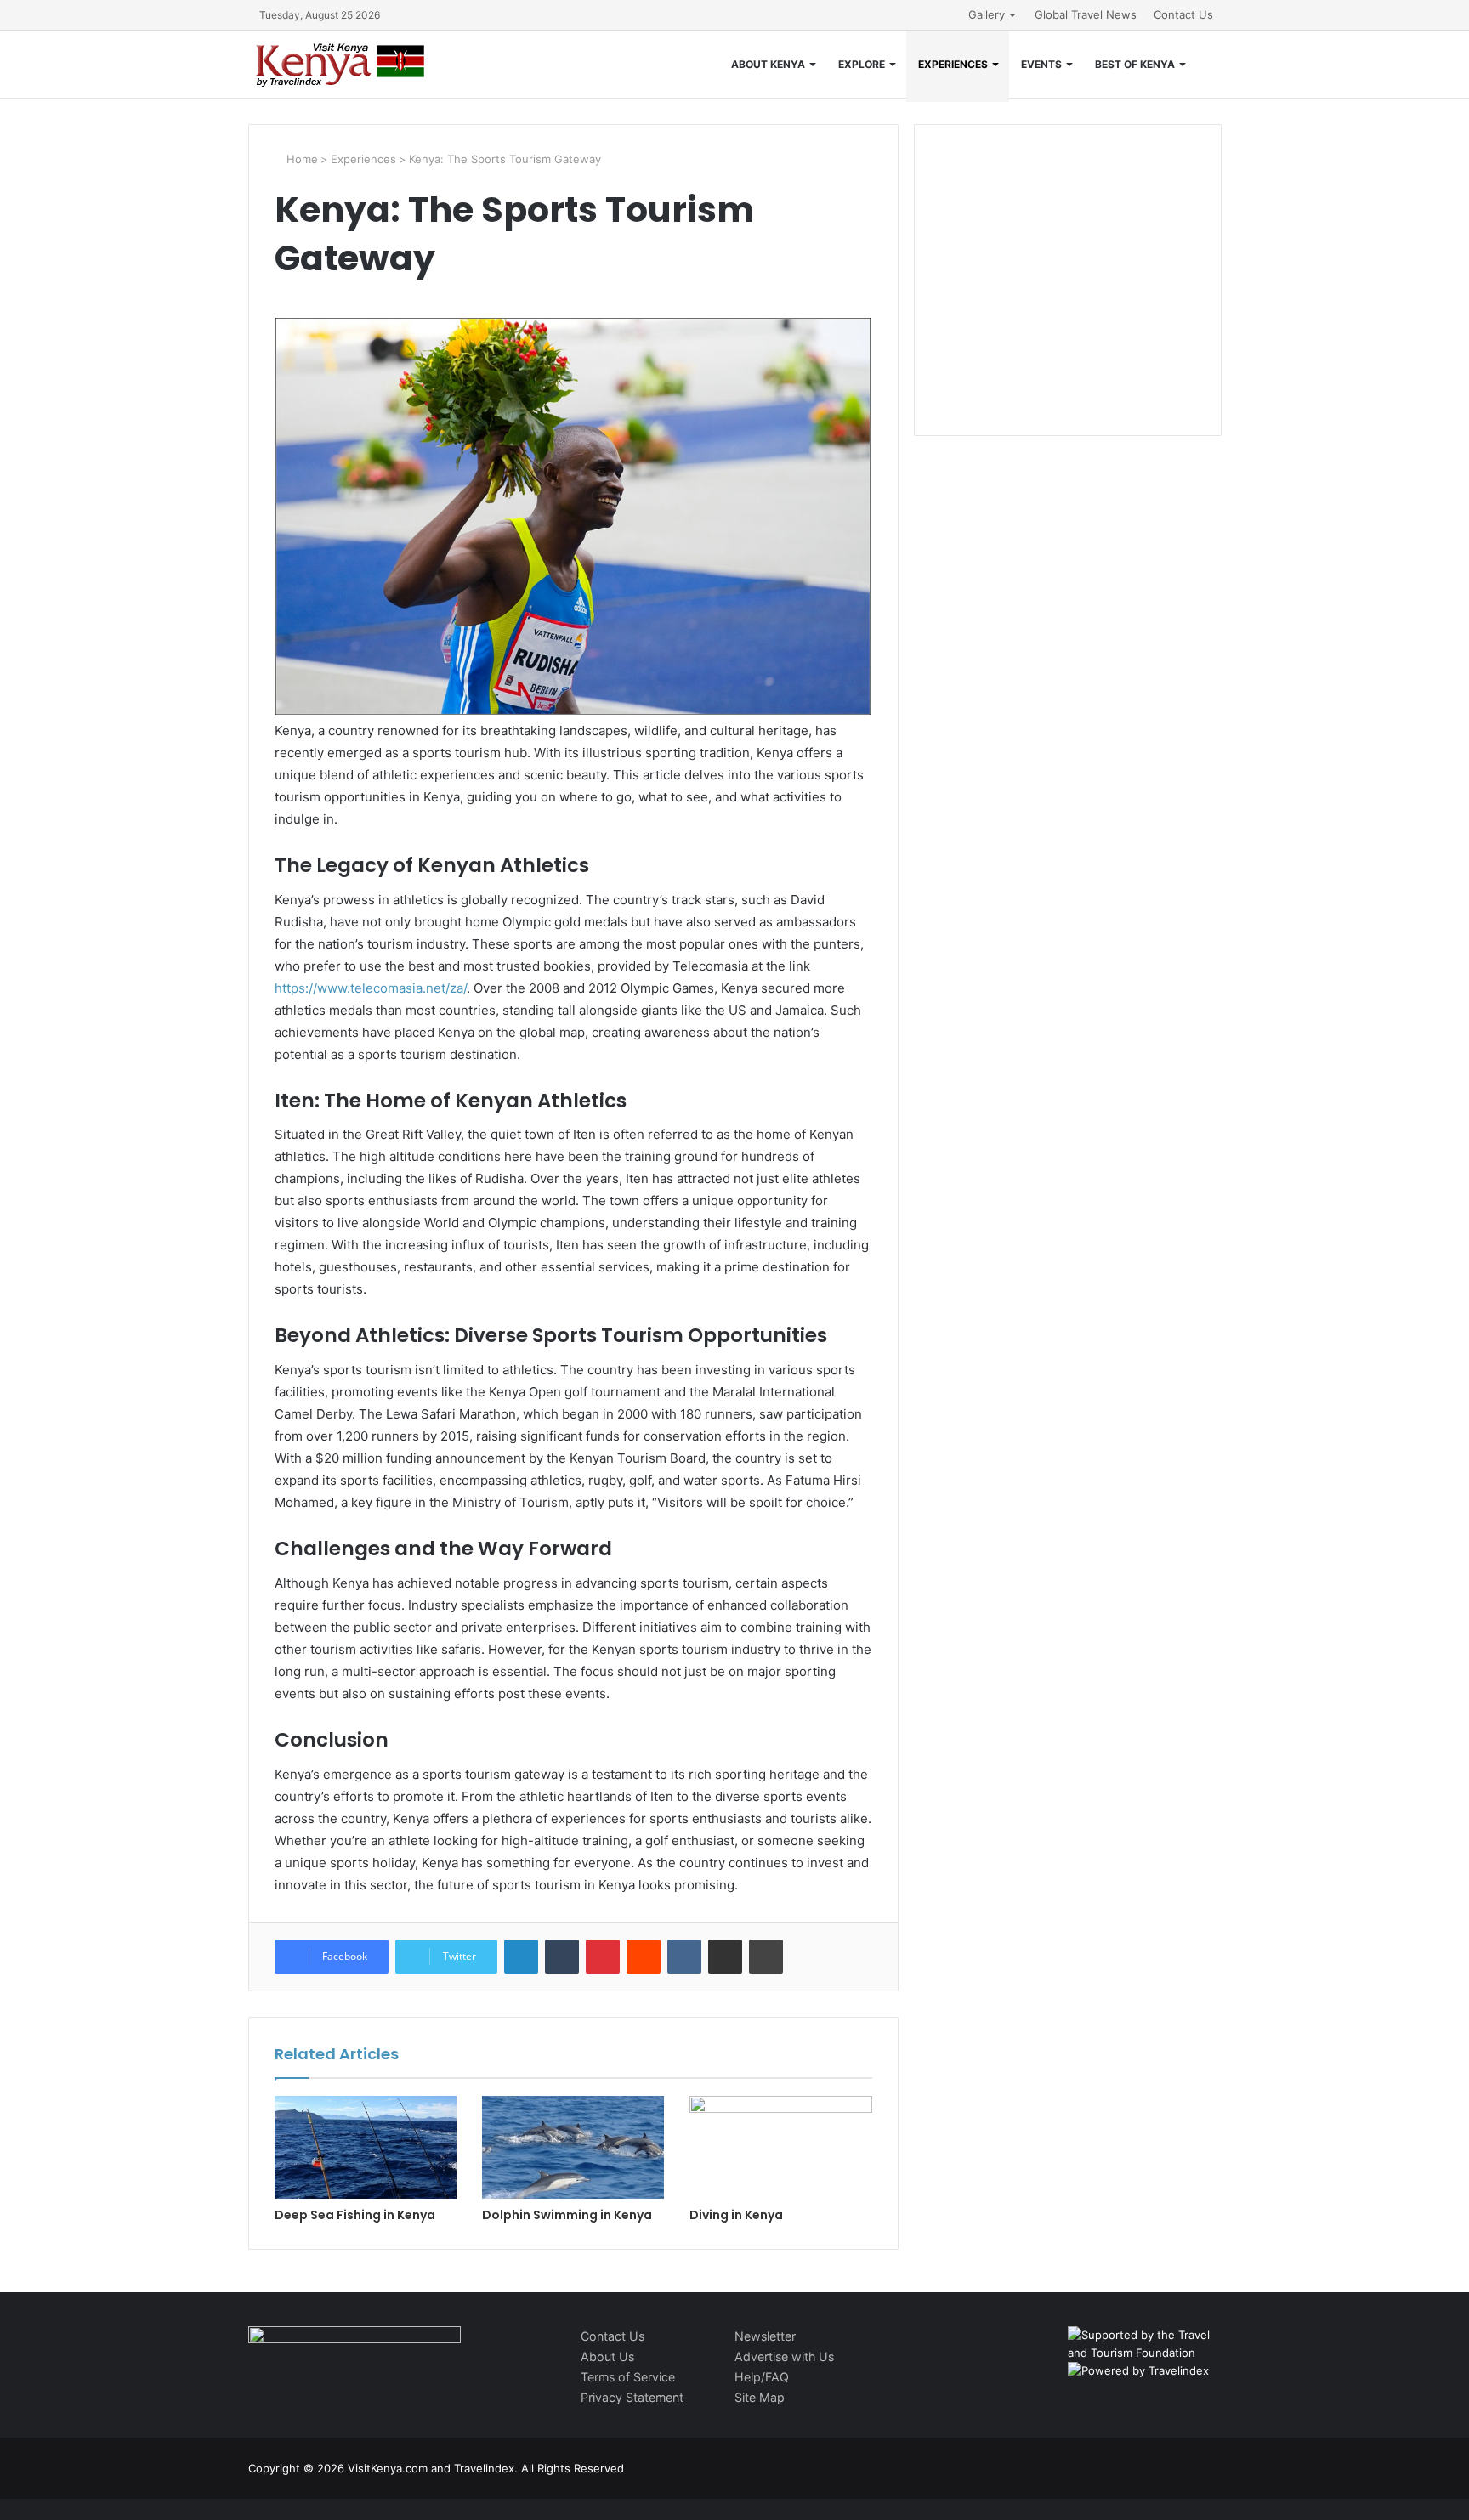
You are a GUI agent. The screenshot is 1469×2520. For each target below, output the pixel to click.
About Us (607, 2356)
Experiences (953, 64)
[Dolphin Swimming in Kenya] (573, 2147)
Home (301, 159)
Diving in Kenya (736, 2215)
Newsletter (765, 2336)
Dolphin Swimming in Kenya (567, 2215)
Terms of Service (628, 2377)
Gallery (987, 14)
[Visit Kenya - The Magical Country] (341, 64)
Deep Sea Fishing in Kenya (355, 2215)
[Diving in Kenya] (780, 2147)
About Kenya (768, 64)
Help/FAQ (762, 2377)
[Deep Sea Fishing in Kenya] (366, 2147)
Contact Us (1183, 14)
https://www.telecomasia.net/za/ (371, 988)
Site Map (760, 2397)
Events (1041, 64)
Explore (862, 64)
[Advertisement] (1068, 297)
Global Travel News (1086, 14)
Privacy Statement (632, 2397)
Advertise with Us (784, 2356)
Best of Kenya (1135, 64)
